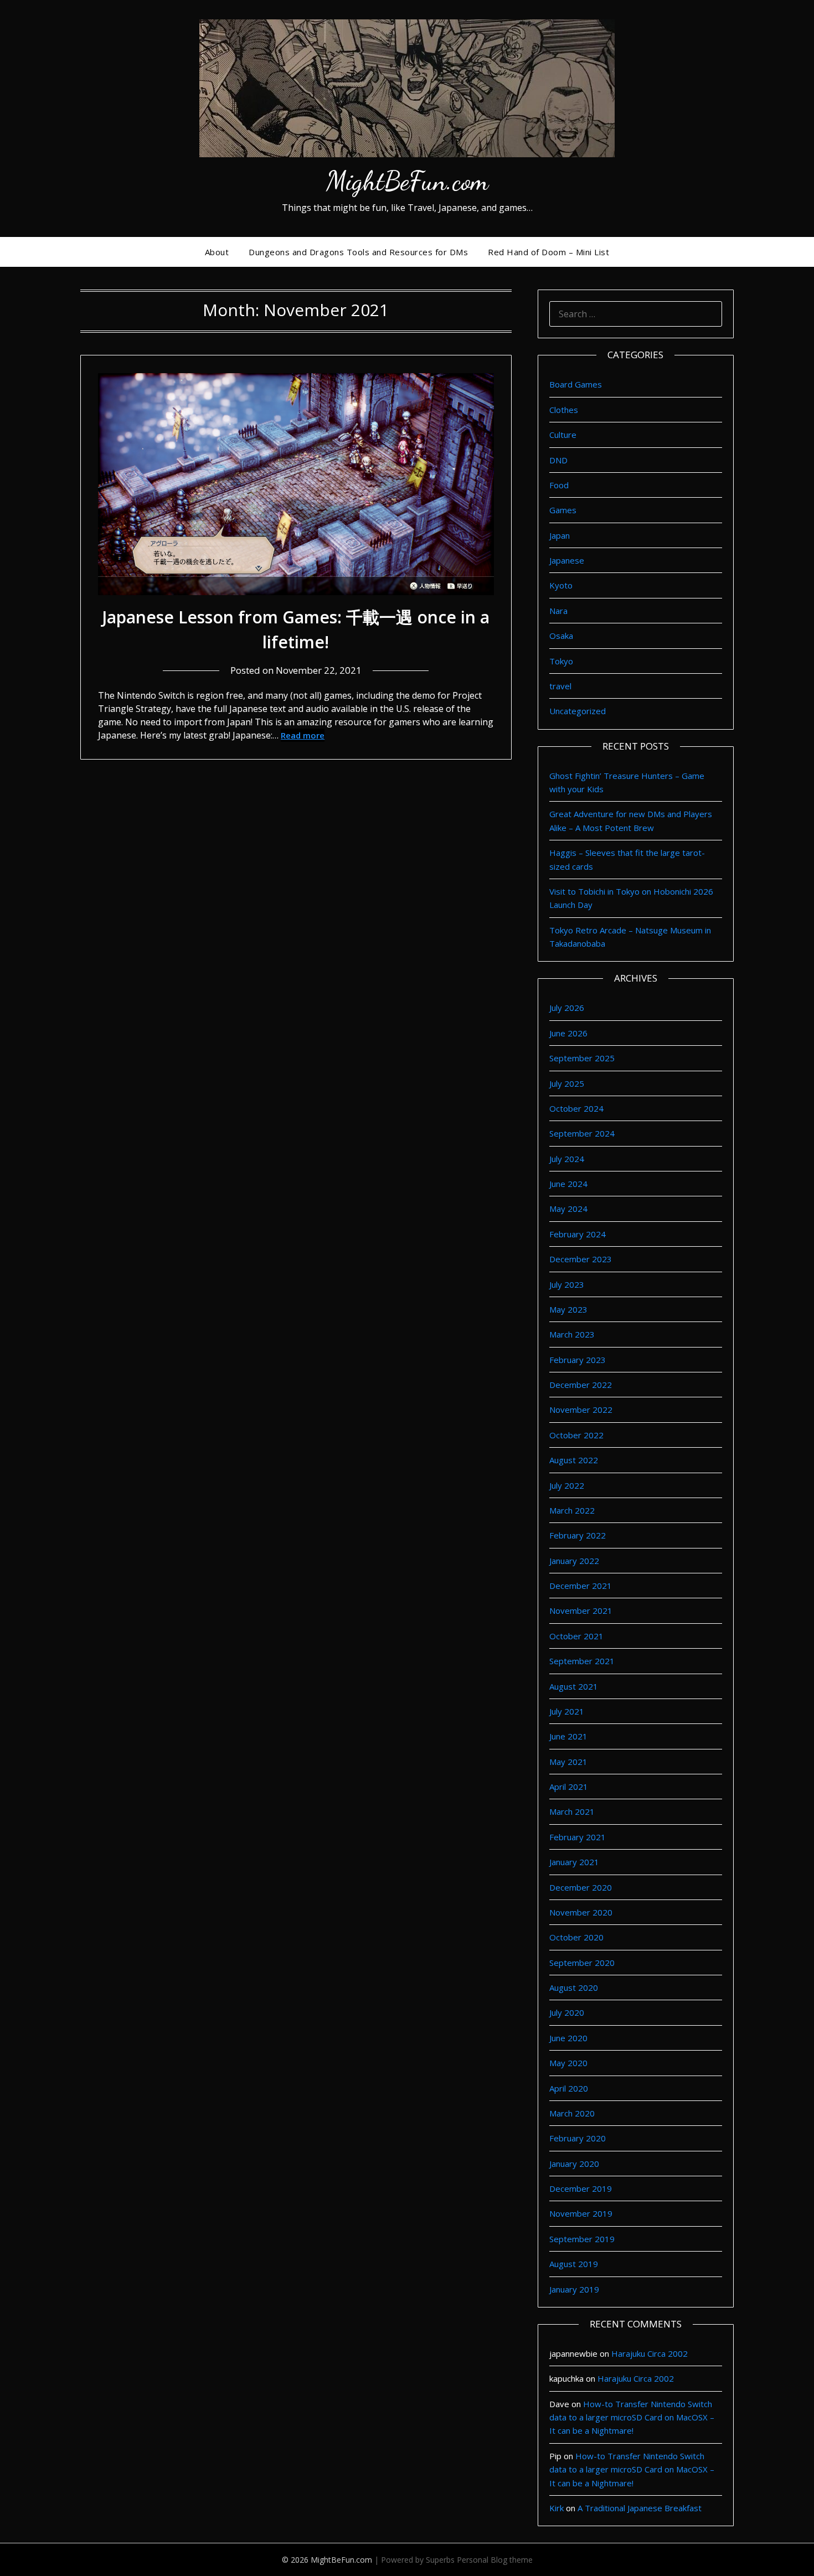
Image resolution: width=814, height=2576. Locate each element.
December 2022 (581, 1385)
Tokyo (561, 661)
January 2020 (574, 2164)
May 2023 (568, 1309)
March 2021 (572, 1811)
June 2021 (568, 1736)
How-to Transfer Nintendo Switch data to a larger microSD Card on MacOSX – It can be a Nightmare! (632, 2417)
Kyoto (561, 585)
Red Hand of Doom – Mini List (548, 252)
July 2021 (567, 1711)
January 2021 (574, 1862)
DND (558, 460)
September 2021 (582, 1661)
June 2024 (568, 1184)
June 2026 (568, 1033)
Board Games (576, 384)
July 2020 (567, 2012)
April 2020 (569, 2088)
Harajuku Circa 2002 (650, 2353)
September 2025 (582, 1058)
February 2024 (578, 1234)
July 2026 (567, 1008)
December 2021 (581, 1586)
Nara (558, 611)
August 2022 (574, 1460)
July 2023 (567, 1284)
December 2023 (581, 1259)
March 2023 (572, 1334)
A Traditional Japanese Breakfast (640, 2508)
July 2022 (567, 1485)
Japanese (567, 560)
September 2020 (582, 1963)
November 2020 (581, 1912)
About (217, 252)
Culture (563, 435)
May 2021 (568, 1762)
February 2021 (578, 1837)
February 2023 (578, 1360)
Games (563, 510)
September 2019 (582, 2239)
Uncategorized (578, 711)
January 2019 (574, 2289)
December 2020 (581, 1887)
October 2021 (576, 1636)
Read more (303, 735)
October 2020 (576, 1937)
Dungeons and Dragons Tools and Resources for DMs (358, 252)
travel (560, 686)
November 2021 (581, 1610)
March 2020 (572, 2113)
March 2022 (572, 1510)
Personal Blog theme (495, 2560)
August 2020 (574, 1988)
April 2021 (569, 1787)
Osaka (561, 636)
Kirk (557, 2508)
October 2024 (576, 1108)
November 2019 (581, 2213)
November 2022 (581, 1410)
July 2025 (567, 1083)
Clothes (564, 410)
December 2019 (581, 2188)
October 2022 (576, 1435)
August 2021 (574, 1686)
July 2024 (567, 1159)
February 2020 (578, 2138)
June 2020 (568, 2038)
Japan (560, 535)
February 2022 (578, 1535)
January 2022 (574, 1561)
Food (559, 485)
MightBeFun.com (407, 181)
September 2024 (582, 1133)
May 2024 (568, 1209)
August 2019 (574, 2264)
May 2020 (568, 2063)
